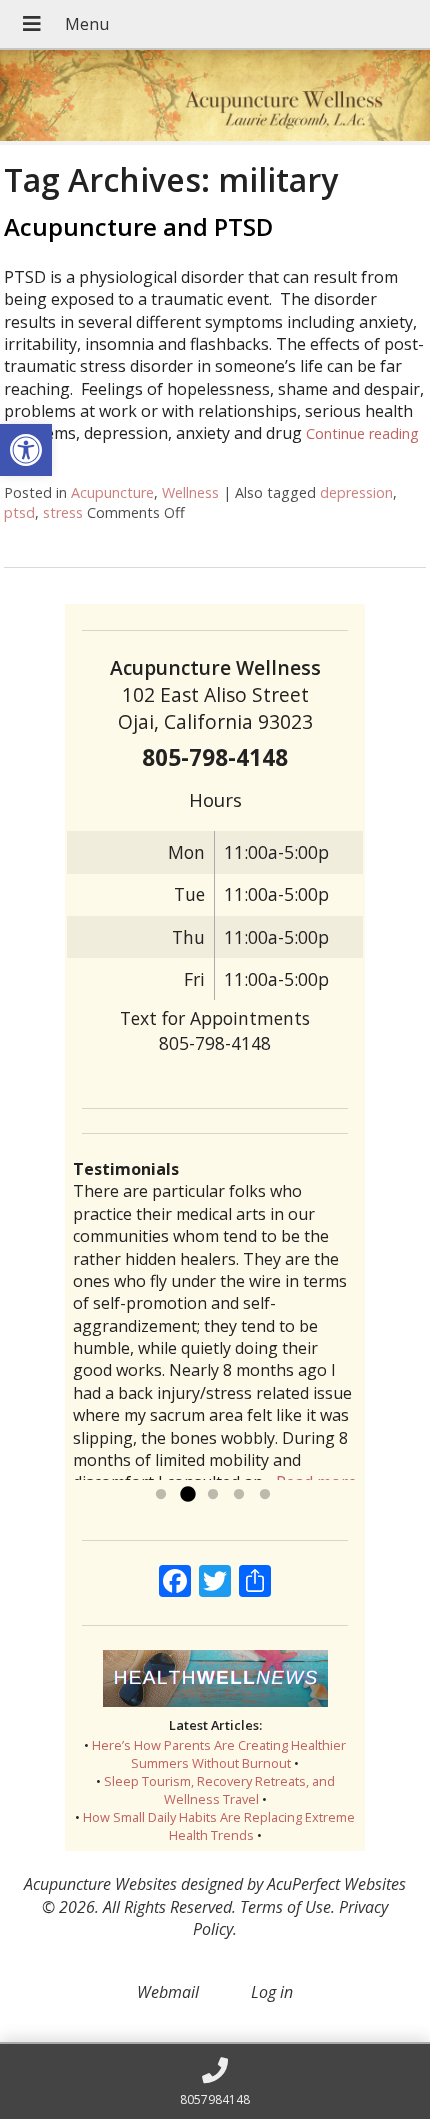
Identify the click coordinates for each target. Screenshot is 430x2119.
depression (356, 492)
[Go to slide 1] (161, 1495)
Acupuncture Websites (100, 1884)
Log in (272, 1992)
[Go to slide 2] (187, 1495)
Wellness (190, 492)
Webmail (168, 1992)
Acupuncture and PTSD (138, 226)
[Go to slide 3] (213, 1495)
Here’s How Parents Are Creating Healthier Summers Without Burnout (219, 1754)
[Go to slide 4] (239, 1495)
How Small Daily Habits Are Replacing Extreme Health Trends (219, 1826)
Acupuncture (112, 492)
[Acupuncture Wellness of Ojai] (215, 97)
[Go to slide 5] (265, 1495)
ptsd (19, 512)
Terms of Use (285, 1907)
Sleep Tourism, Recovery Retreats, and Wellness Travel (219, 1790)
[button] (26, 450)
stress (63, 512)
